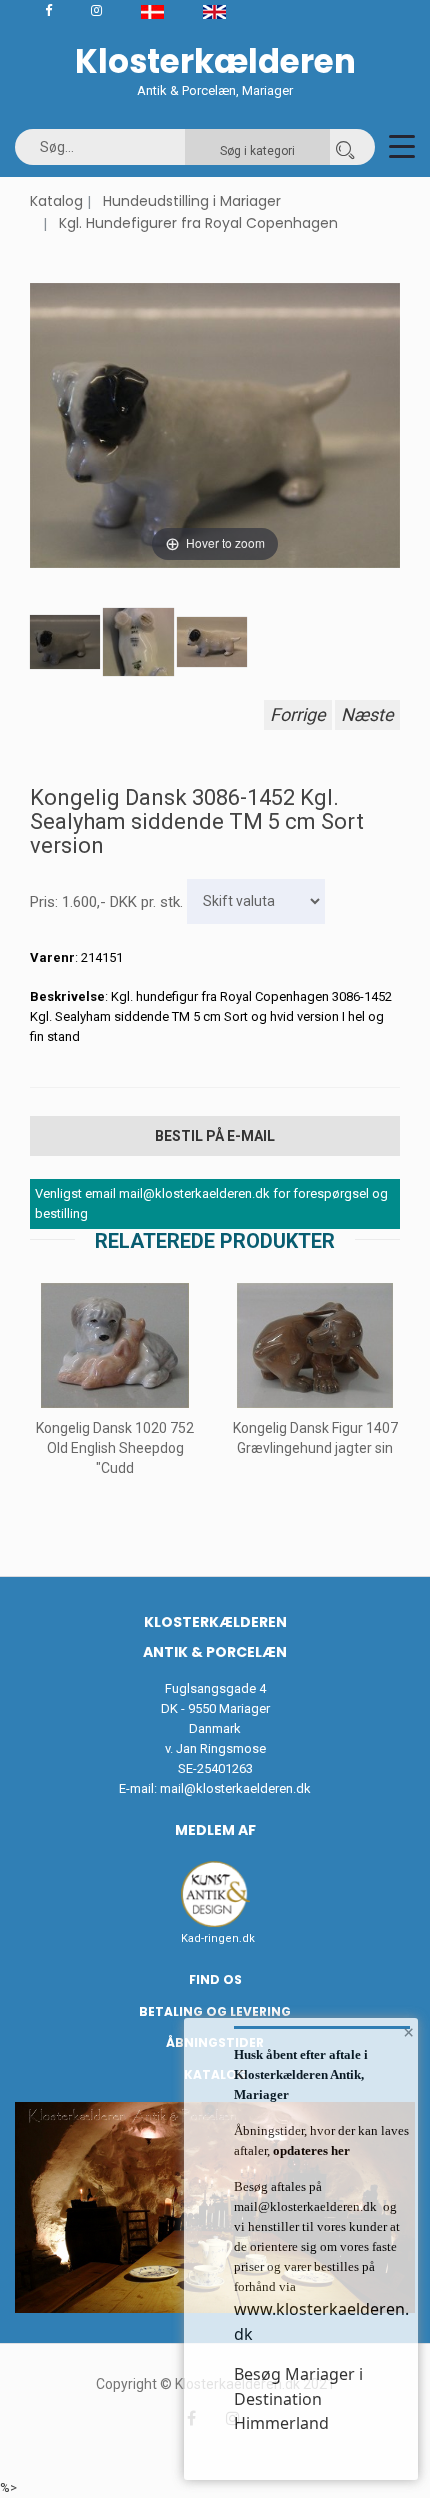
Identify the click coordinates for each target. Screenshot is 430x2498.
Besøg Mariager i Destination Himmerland (298, 2398)
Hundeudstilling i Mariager (192, 201)
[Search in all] (345, 147)
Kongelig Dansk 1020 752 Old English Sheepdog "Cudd (115, 1448)
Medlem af (215, 1830)
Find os (215, 1979)
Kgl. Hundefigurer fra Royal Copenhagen (198, 223)
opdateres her (310, 2150)
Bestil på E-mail (215, 1136)
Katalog (56, 201)
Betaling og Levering (215, 2011)
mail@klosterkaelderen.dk (235, 1788)
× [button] (408, 2032)
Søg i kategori (257, 151)
